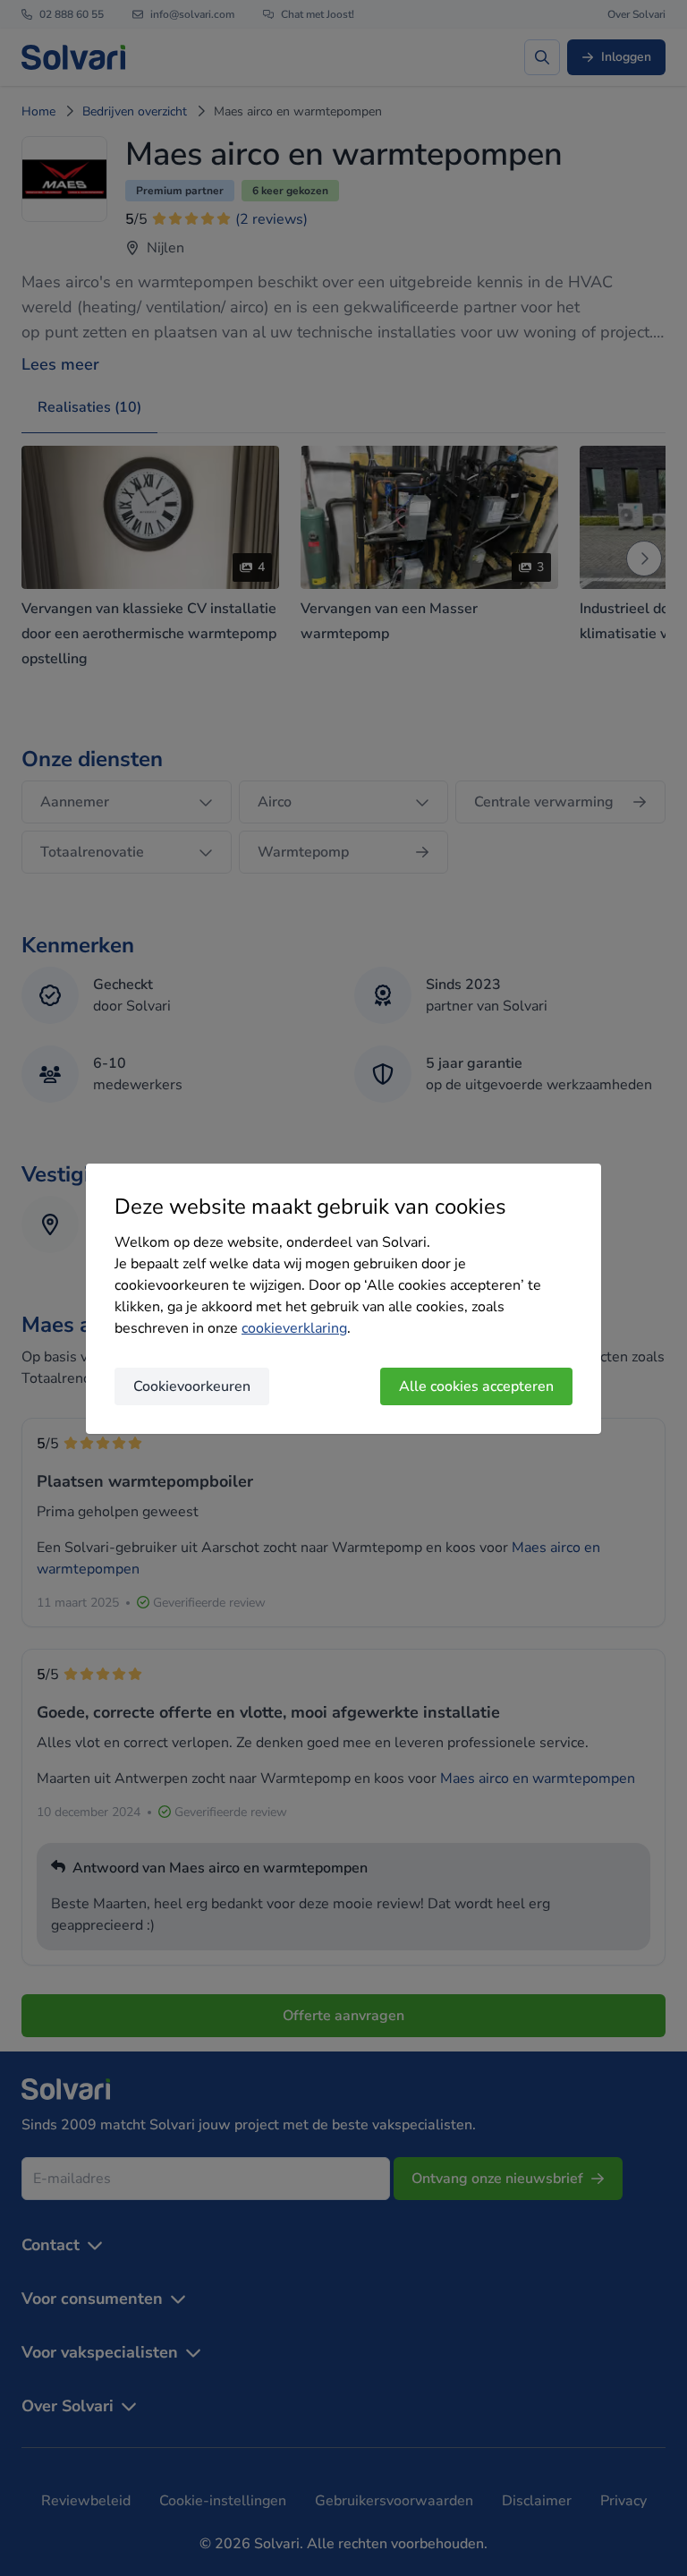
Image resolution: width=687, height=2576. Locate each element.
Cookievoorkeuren (192, 1386)
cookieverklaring (294, 1328)
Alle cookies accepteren (476, 1386)
